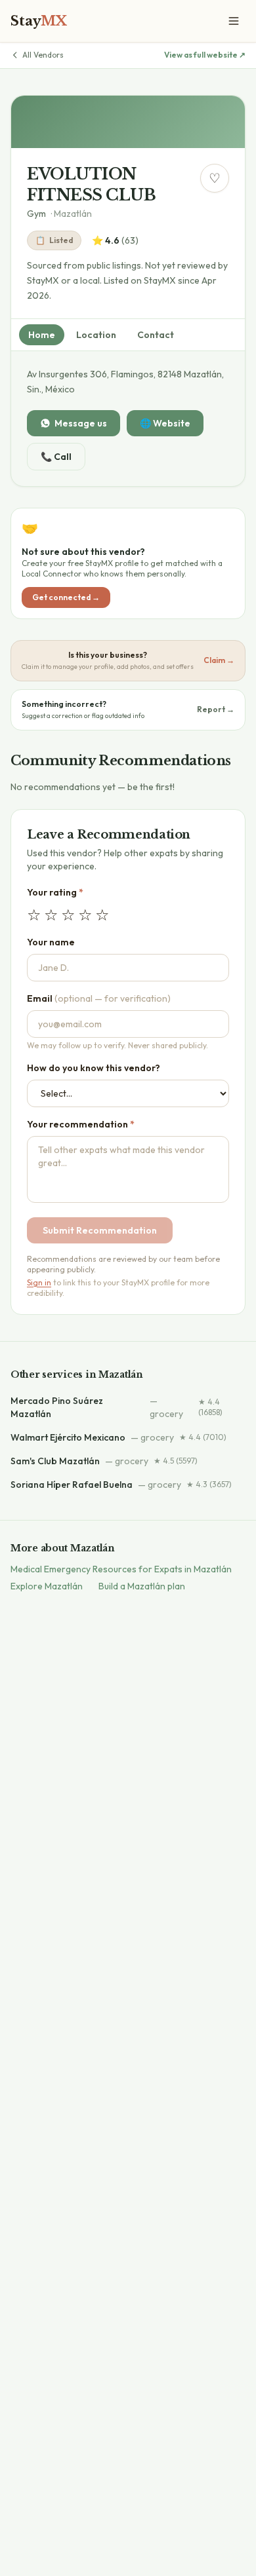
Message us (81, 423)
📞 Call (56, 457)
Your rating (55, 892)
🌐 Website (165, 423)
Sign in (39, 1282)
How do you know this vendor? (94, 1068)
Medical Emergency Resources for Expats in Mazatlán (121, 1569)
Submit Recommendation (100, 1230)
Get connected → (66, 597)
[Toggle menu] (234, 21)
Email (99, 998)
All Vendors (43, 55)
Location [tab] (96, 335)
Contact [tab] (156, 335)
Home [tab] (42, 335)
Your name (51, 942)
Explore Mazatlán (47, 1586)
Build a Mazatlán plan (142, 1586)
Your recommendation (81, 1124)
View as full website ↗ (205, 55)
